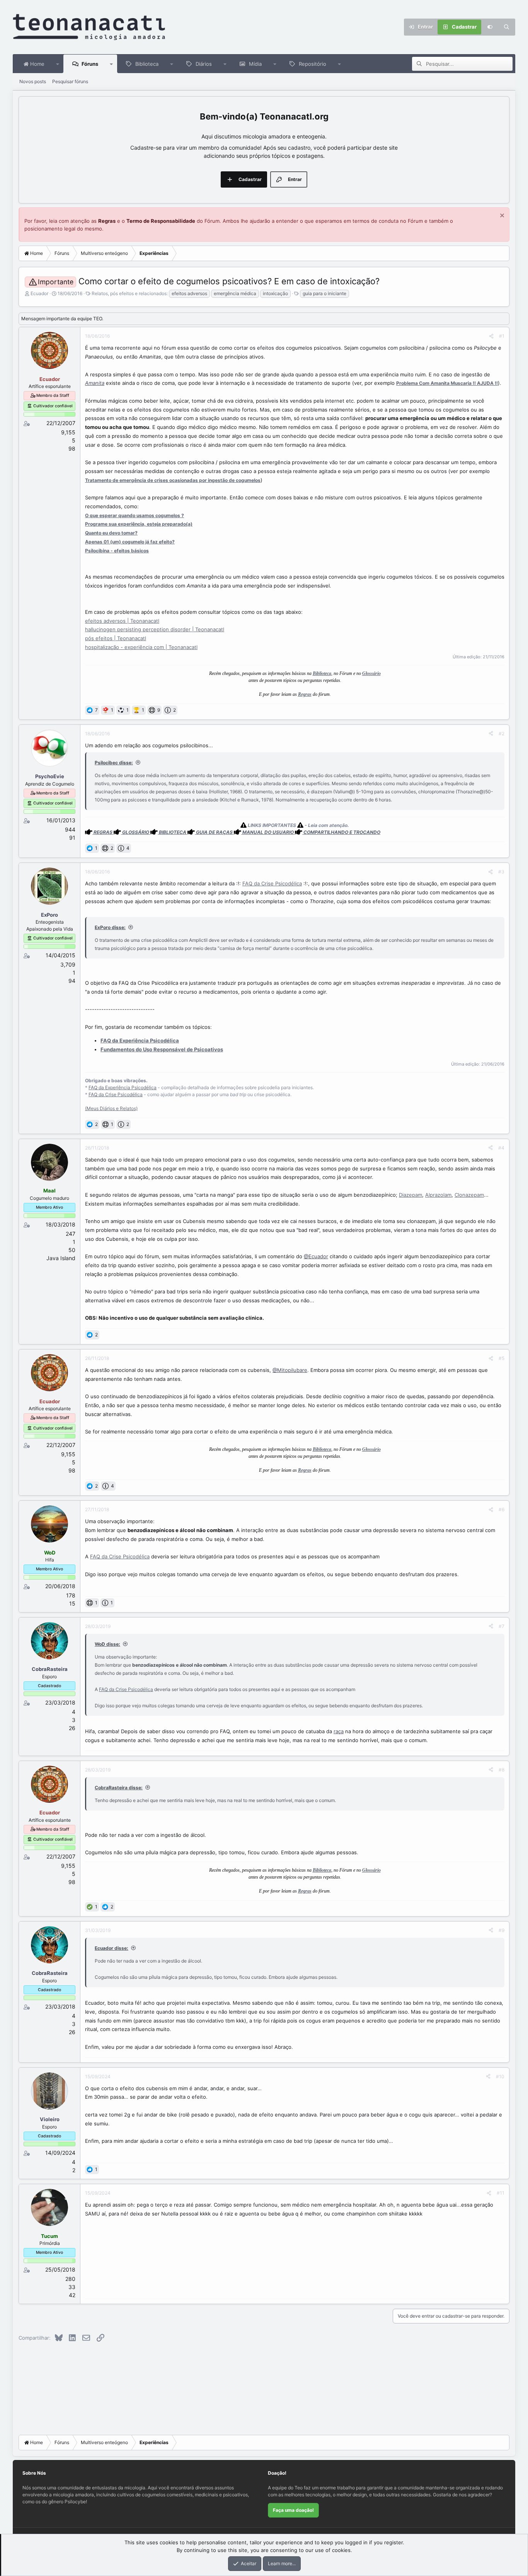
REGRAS (103, 832)
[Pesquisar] (507, 27)
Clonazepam (469, 1195)
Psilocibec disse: (114, 763)
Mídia (255, 64)
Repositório (313, 64)
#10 (500, 2076)
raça (339, 1731)
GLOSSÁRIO (136, 832)
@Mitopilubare (290, 1370)
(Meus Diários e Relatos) (111, 1108)
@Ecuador (316, 1256)
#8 (502, 1770)
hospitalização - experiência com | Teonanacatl (141, 647)
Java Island (61, 1258)
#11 (501, 2193)
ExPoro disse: (110, 927)
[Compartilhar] (491, 336)
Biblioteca (147, 64)
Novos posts (33, 81)
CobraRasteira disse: (119, 1788)
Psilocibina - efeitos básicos (117, 551)
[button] (58, 64)
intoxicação (275, 293)
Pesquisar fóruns (70, 81)
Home (37, 64)
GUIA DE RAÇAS (214, 832)
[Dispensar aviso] (501, 216)
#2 (502, 734)
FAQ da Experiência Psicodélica (123, 1087)
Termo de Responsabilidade (161, 221)
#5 (502, 1358)
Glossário (371, 673)
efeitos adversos (189, 293)
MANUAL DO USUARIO (268, 832)
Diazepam (410, 1195)
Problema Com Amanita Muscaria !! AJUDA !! (447, 383)
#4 (501, 1148)
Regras (107, 221)
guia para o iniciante (324, 293)
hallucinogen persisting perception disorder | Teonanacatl (155, 629)
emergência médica (235, 293)
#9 (502, 1930)
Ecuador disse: (112, 1948)
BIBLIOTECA (173, 832)
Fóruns (90, 64)
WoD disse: (107, 1644)
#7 (502, 1626)
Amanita (95, 383)
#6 (502, 1509)
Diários (204, 64)
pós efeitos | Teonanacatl (116, 638)
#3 (501, 872)
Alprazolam (438, 1195)
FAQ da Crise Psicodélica (272, 883)
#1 (502, 336)
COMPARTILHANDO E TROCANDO (342, 832)
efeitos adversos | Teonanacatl (122, 621)
